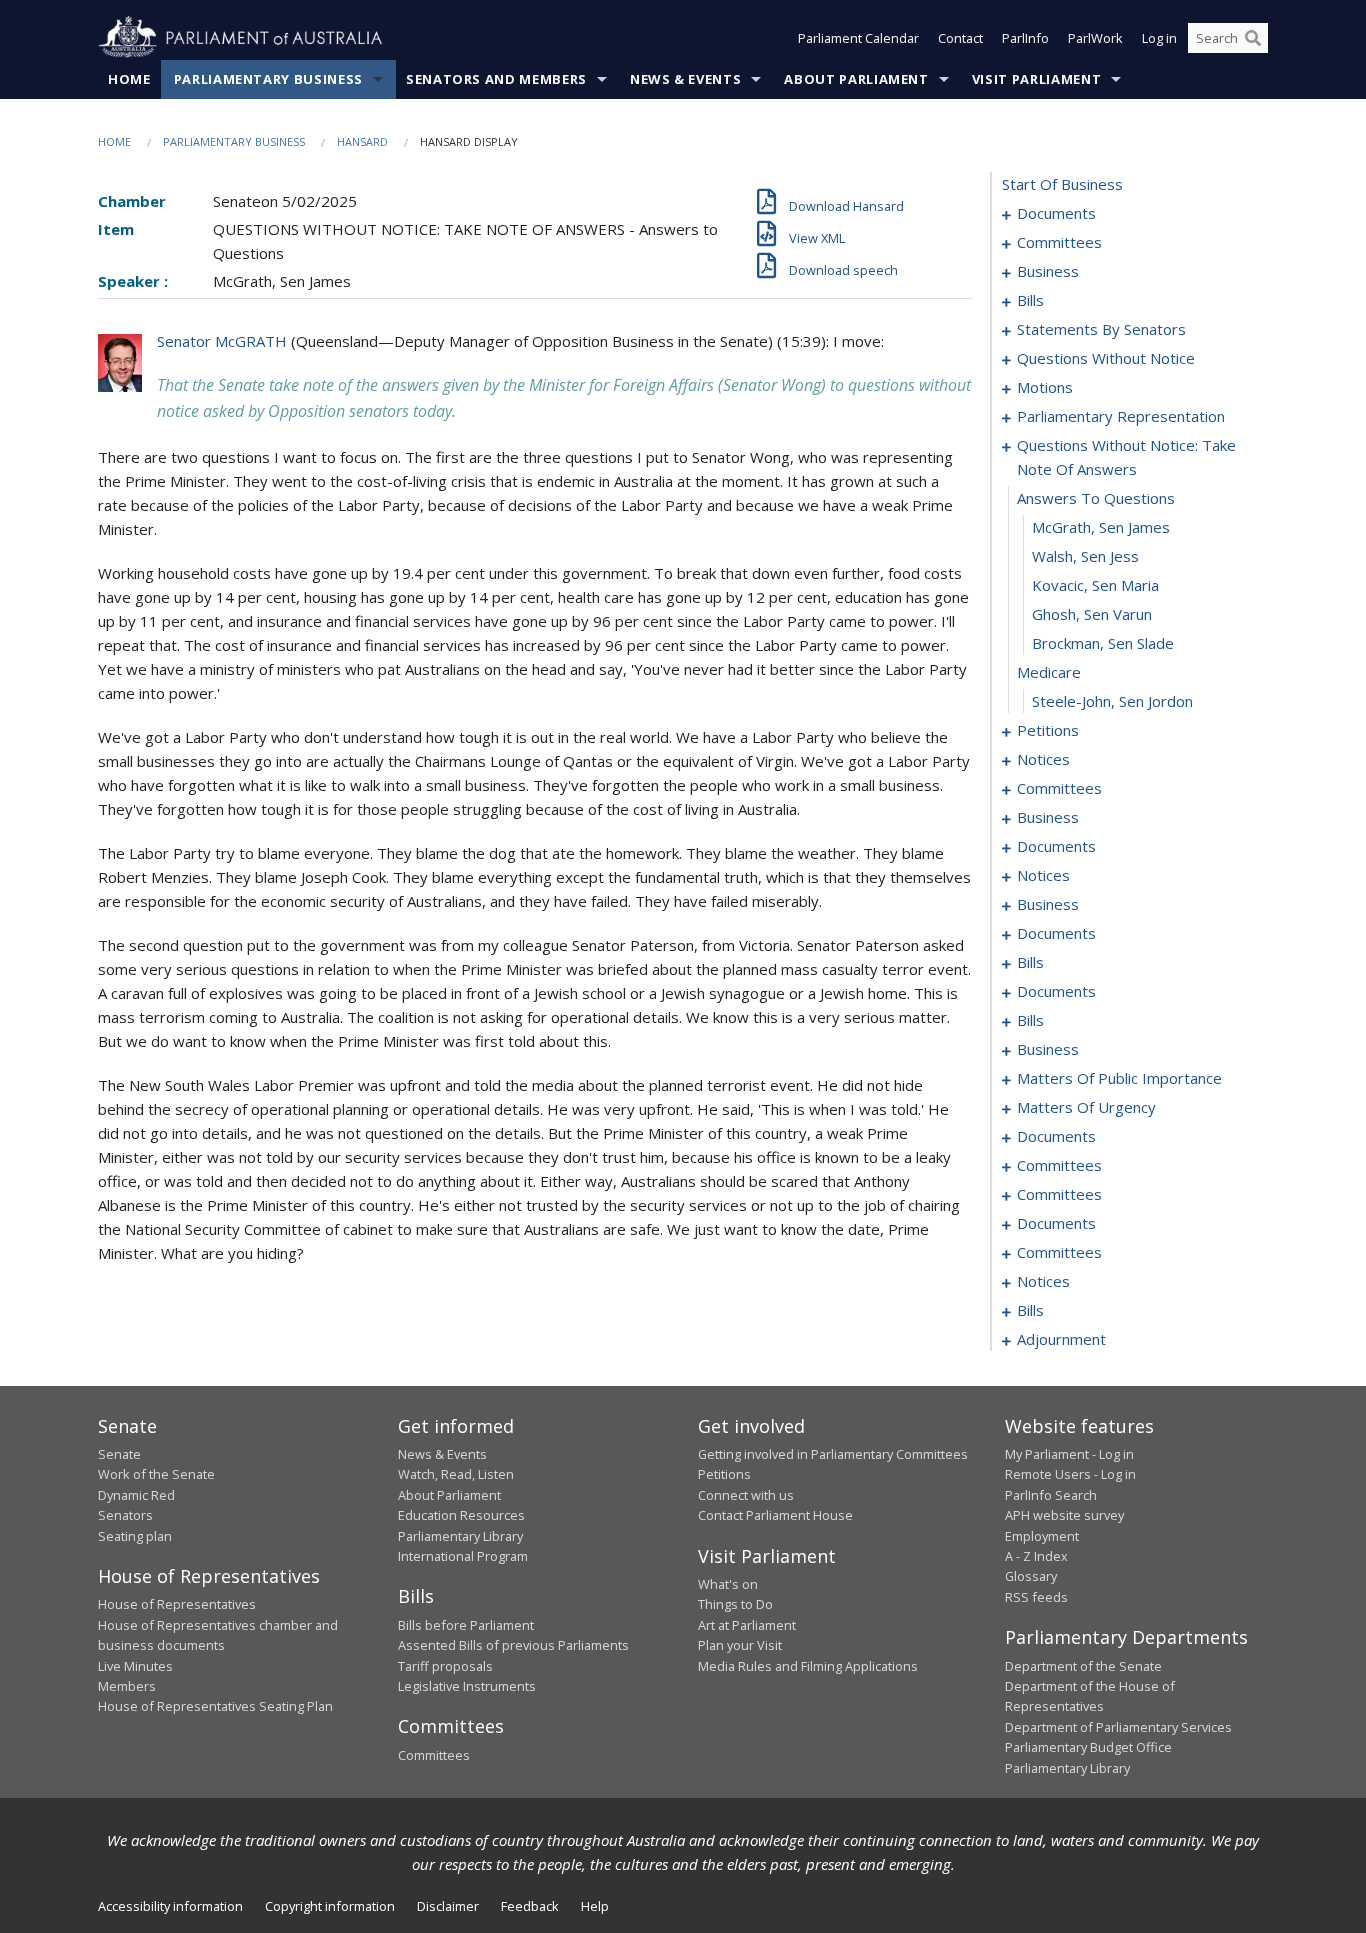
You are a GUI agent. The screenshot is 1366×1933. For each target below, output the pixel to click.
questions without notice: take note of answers (1126, 457)
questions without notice (1106, 358)
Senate (119, 1454)
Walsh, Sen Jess (1085, 556)
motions (1045, 387)
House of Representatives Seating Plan (215, 1706)
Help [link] (595, 1906)
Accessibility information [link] (170, 1906)
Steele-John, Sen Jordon (1112, 701)
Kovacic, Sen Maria (1095, 585)
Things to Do (735, 1604)
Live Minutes (135, 1666)
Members (127, 1686)
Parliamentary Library (460, 1536)
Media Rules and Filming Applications (808, 1666)
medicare (1049, 672)
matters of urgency (1086, 1107)
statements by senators (1101, 329)
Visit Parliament (1036, 79)
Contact (960, 38)
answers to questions (1096, 498)
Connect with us (746, 1495)
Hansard (362, 141)
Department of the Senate (1083, 1666)
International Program (463, 1556)
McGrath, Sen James (1101, 527)
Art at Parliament (747, 1625)
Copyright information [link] (330, 1906)
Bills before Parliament (466, 1625)
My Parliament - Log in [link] (1069, 1454)
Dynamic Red (136, 1495)
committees (1059, 242)
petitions (1048, 730)
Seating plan (135, 1536)
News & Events (685, 79)
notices (1043, 759)
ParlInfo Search (1051, 1495)
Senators (125, 1515)
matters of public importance (1119, 1078)
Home (129, 79)
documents (1056, 213)
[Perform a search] (1253, 38)
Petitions (724, 1474)
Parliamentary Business (268, 79)
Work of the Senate (156, 1474)
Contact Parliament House (775, 1515)
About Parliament (856, 79)
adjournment (1061, 1339)
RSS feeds (1036, 1597)
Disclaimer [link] (448, 1906)
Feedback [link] (530, 1906)
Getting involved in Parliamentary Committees (833, 1454)
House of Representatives (177, 1604)
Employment (1042, 1536)
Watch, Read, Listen (456, 1474)
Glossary (1031, 1576)
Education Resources (461, 1515)
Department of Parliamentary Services (1118, 1727)
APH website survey (1064, 1515)
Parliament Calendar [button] (858, 38)
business (1048, 271)
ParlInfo (1025, 38)
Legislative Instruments (467, 1686)
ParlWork (1095, 38)
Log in (1159, 38)
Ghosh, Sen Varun (1092, 614)
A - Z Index (1036, 1556)
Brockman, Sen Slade (1103, 643)
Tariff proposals (445, 1666)
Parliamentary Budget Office (1088, 1747)
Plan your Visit (740, 1645)
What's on (728, 1584)
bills (1030, 300)
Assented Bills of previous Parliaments (513, 1645)
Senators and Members (496, 79)
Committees (434, 1755)
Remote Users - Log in (1070, 1474)
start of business (1062, 184)
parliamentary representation (1121, 416)
